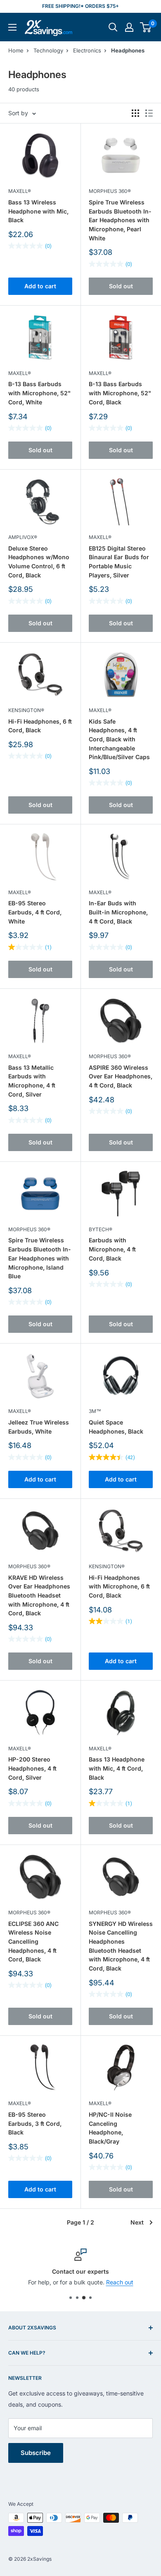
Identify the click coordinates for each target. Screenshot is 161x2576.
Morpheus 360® (110, 191)
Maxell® (20, 191)
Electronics (87, 50)
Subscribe (36, 2453)
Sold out (121, 286)
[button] (146, 27)
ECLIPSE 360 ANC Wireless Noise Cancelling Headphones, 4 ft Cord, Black (33, 1942)
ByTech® (101, 1229)
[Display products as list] (149, 113)
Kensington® (26, 710)
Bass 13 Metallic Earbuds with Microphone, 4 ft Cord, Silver (32, 1081)
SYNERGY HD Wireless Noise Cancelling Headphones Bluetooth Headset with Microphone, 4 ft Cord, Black (121, 1946)
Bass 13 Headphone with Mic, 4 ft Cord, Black (117, 1768)
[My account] (129, 27)
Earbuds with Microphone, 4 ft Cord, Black (112, 1249)
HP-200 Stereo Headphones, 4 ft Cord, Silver (32, 1768)
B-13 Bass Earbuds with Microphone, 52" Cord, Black (120, 393)
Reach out (120, 2282)
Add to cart (40, 286)
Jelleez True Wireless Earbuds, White (39, 1427)
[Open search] (113, 27)
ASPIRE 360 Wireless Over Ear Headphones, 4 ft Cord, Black (121, 1076)
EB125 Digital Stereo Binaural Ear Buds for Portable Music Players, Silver (119, 562)
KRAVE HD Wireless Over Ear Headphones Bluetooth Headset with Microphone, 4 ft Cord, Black (39, 1595)
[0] (146, 27)
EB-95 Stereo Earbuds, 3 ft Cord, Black (35, 2123)
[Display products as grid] (135, 113)
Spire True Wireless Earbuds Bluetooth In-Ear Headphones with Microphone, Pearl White (120, 220)
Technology (48, 50)
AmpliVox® (23, 537)
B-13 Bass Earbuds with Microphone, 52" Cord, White (39, 393)
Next (137, 2222)
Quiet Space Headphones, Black (116, 1427)
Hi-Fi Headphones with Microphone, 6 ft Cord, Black (119, 1586)
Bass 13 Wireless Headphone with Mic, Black (38, 211)
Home (16, 50)
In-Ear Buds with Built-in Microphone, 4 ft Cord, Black (118, 912)
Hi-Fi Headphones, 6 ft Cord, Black (40, 726)
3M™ (95, 1411)
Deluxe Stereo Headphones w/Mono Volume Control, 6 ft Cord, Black (39, 562)
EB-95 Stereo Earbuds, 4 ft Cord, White (35, 912)
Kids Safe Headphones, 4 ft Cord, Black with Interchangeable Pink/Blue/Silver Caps (119, 739)
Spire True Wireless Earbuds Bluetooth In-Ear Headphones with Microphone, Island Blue (40, 1258)
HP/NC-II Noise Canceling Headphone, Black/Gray (110, 2128)
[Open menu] (12, 27)
